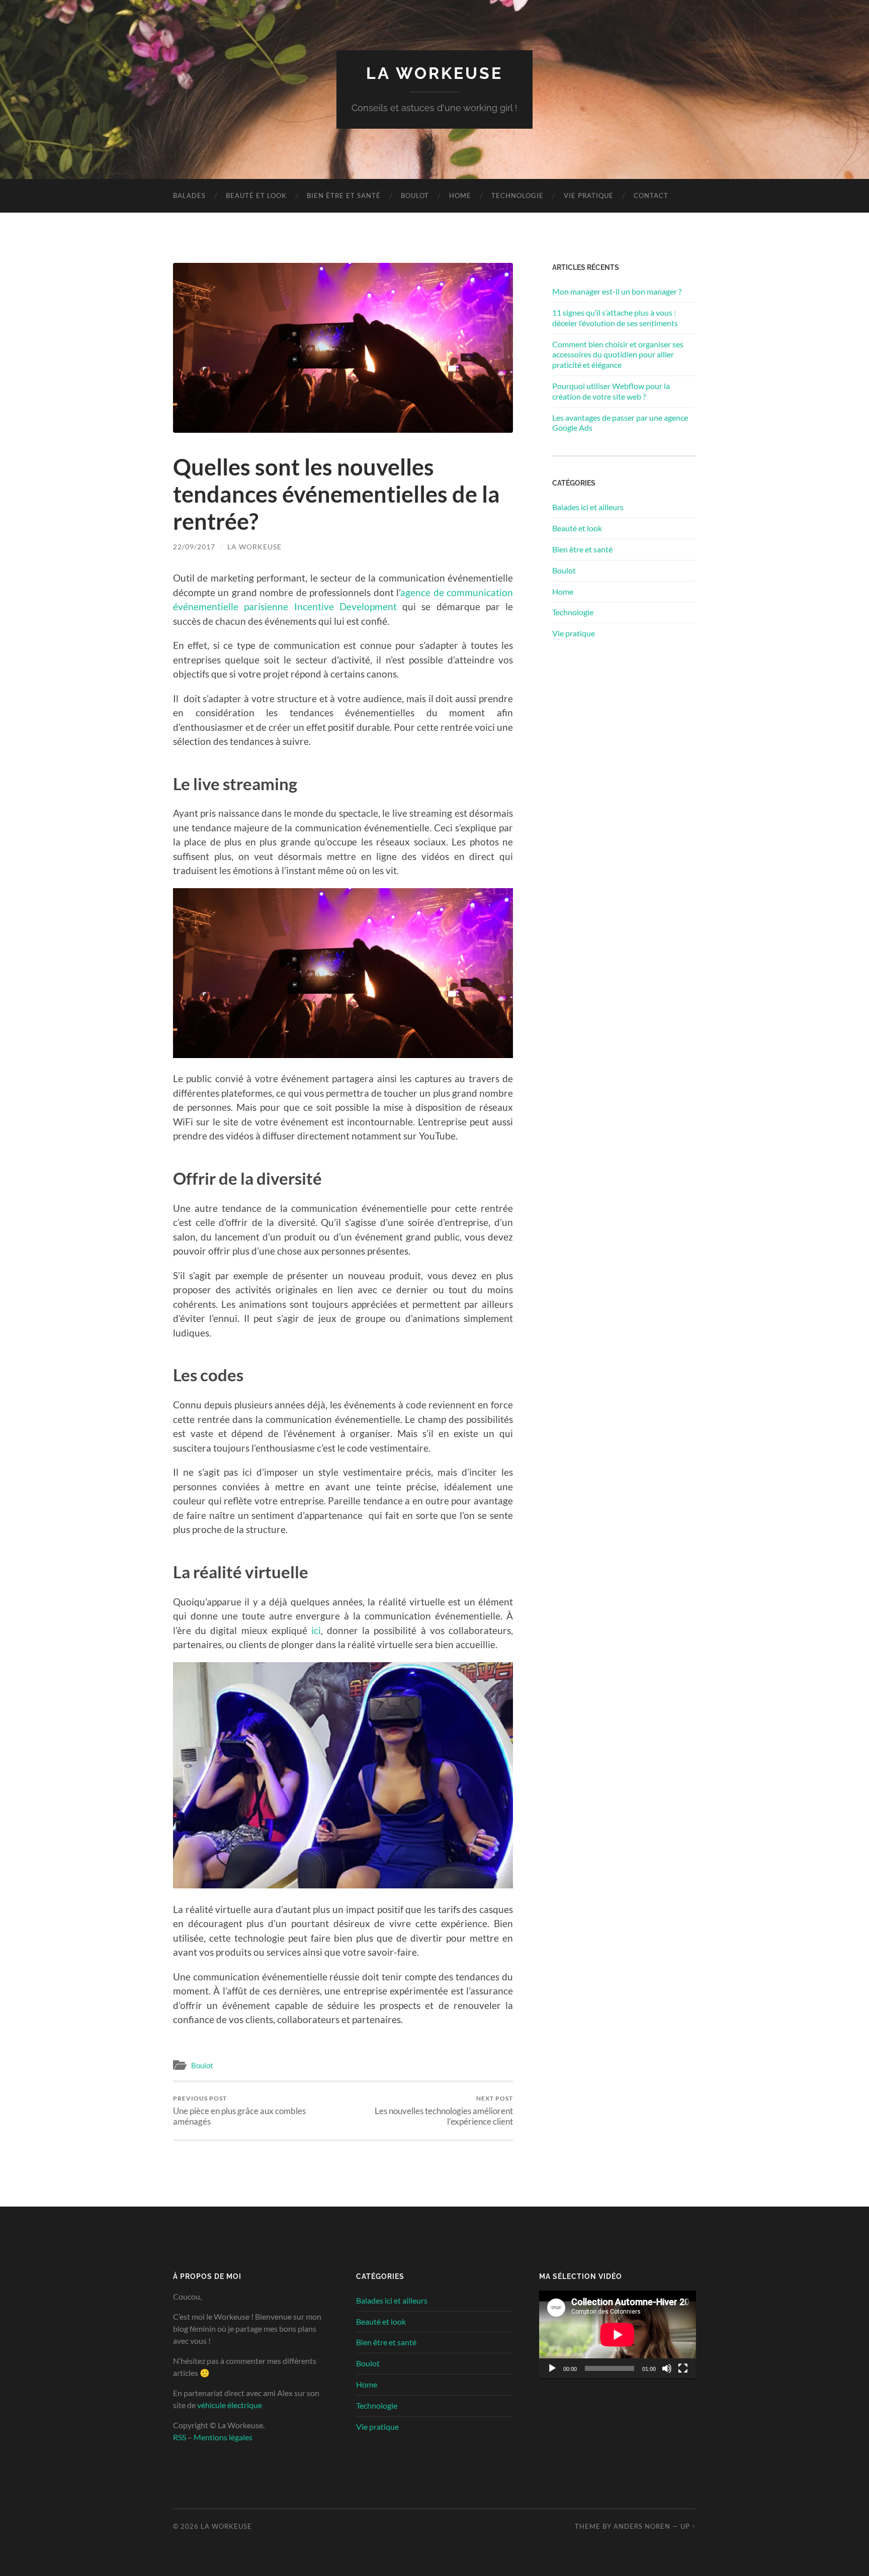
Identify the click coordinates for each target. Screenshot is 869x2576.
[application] (618, 2335)
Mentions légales (223, 2437)
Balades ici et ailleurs (588, 507)
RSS (180, 2437)
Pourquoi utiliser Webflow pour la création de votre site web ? (611, 391)
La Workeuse (434, 73)
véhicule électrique (230, 2405)
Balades (189, 196)
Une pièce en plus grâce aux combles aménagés (239, 2111)
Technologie (517, 196)
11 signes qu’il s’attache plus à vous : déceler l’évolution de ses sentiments (615, 318)
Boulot (415, 196)
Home (460, 196)
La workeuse (254, 547)
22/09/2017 (194, 547)
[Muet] (667, 2368)
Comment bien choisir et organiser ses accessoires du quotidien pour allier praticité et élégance (618, 355)
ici (316, 1630)
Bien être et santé (344, 196)
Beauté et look (256, 196)
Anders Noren (642, 2526)
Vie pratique (589, 196)
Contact (651, 196)
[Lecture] (552, 2368)
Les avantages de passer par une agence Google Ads (620, 423)
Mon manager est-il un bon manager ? (617, 291)
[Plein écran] (683, 2368)
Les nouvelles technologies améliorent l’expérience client (444, 2111)
